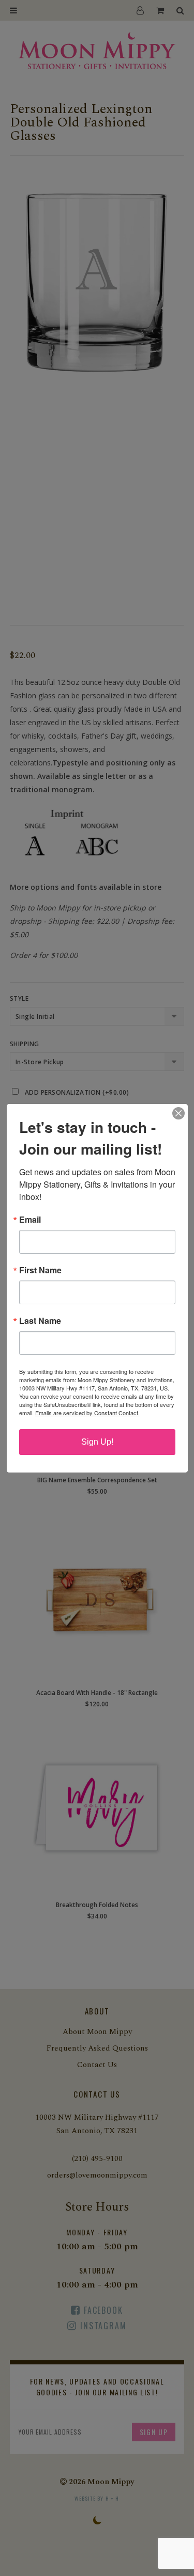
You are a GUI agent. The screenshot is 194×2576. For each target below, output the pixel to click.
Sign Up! (97, 1442)
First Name (40, 1270)
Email (30, 1220)
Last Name (40, 1321)
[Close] (178, 1113)
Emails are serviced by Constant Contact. (87, 1413)
